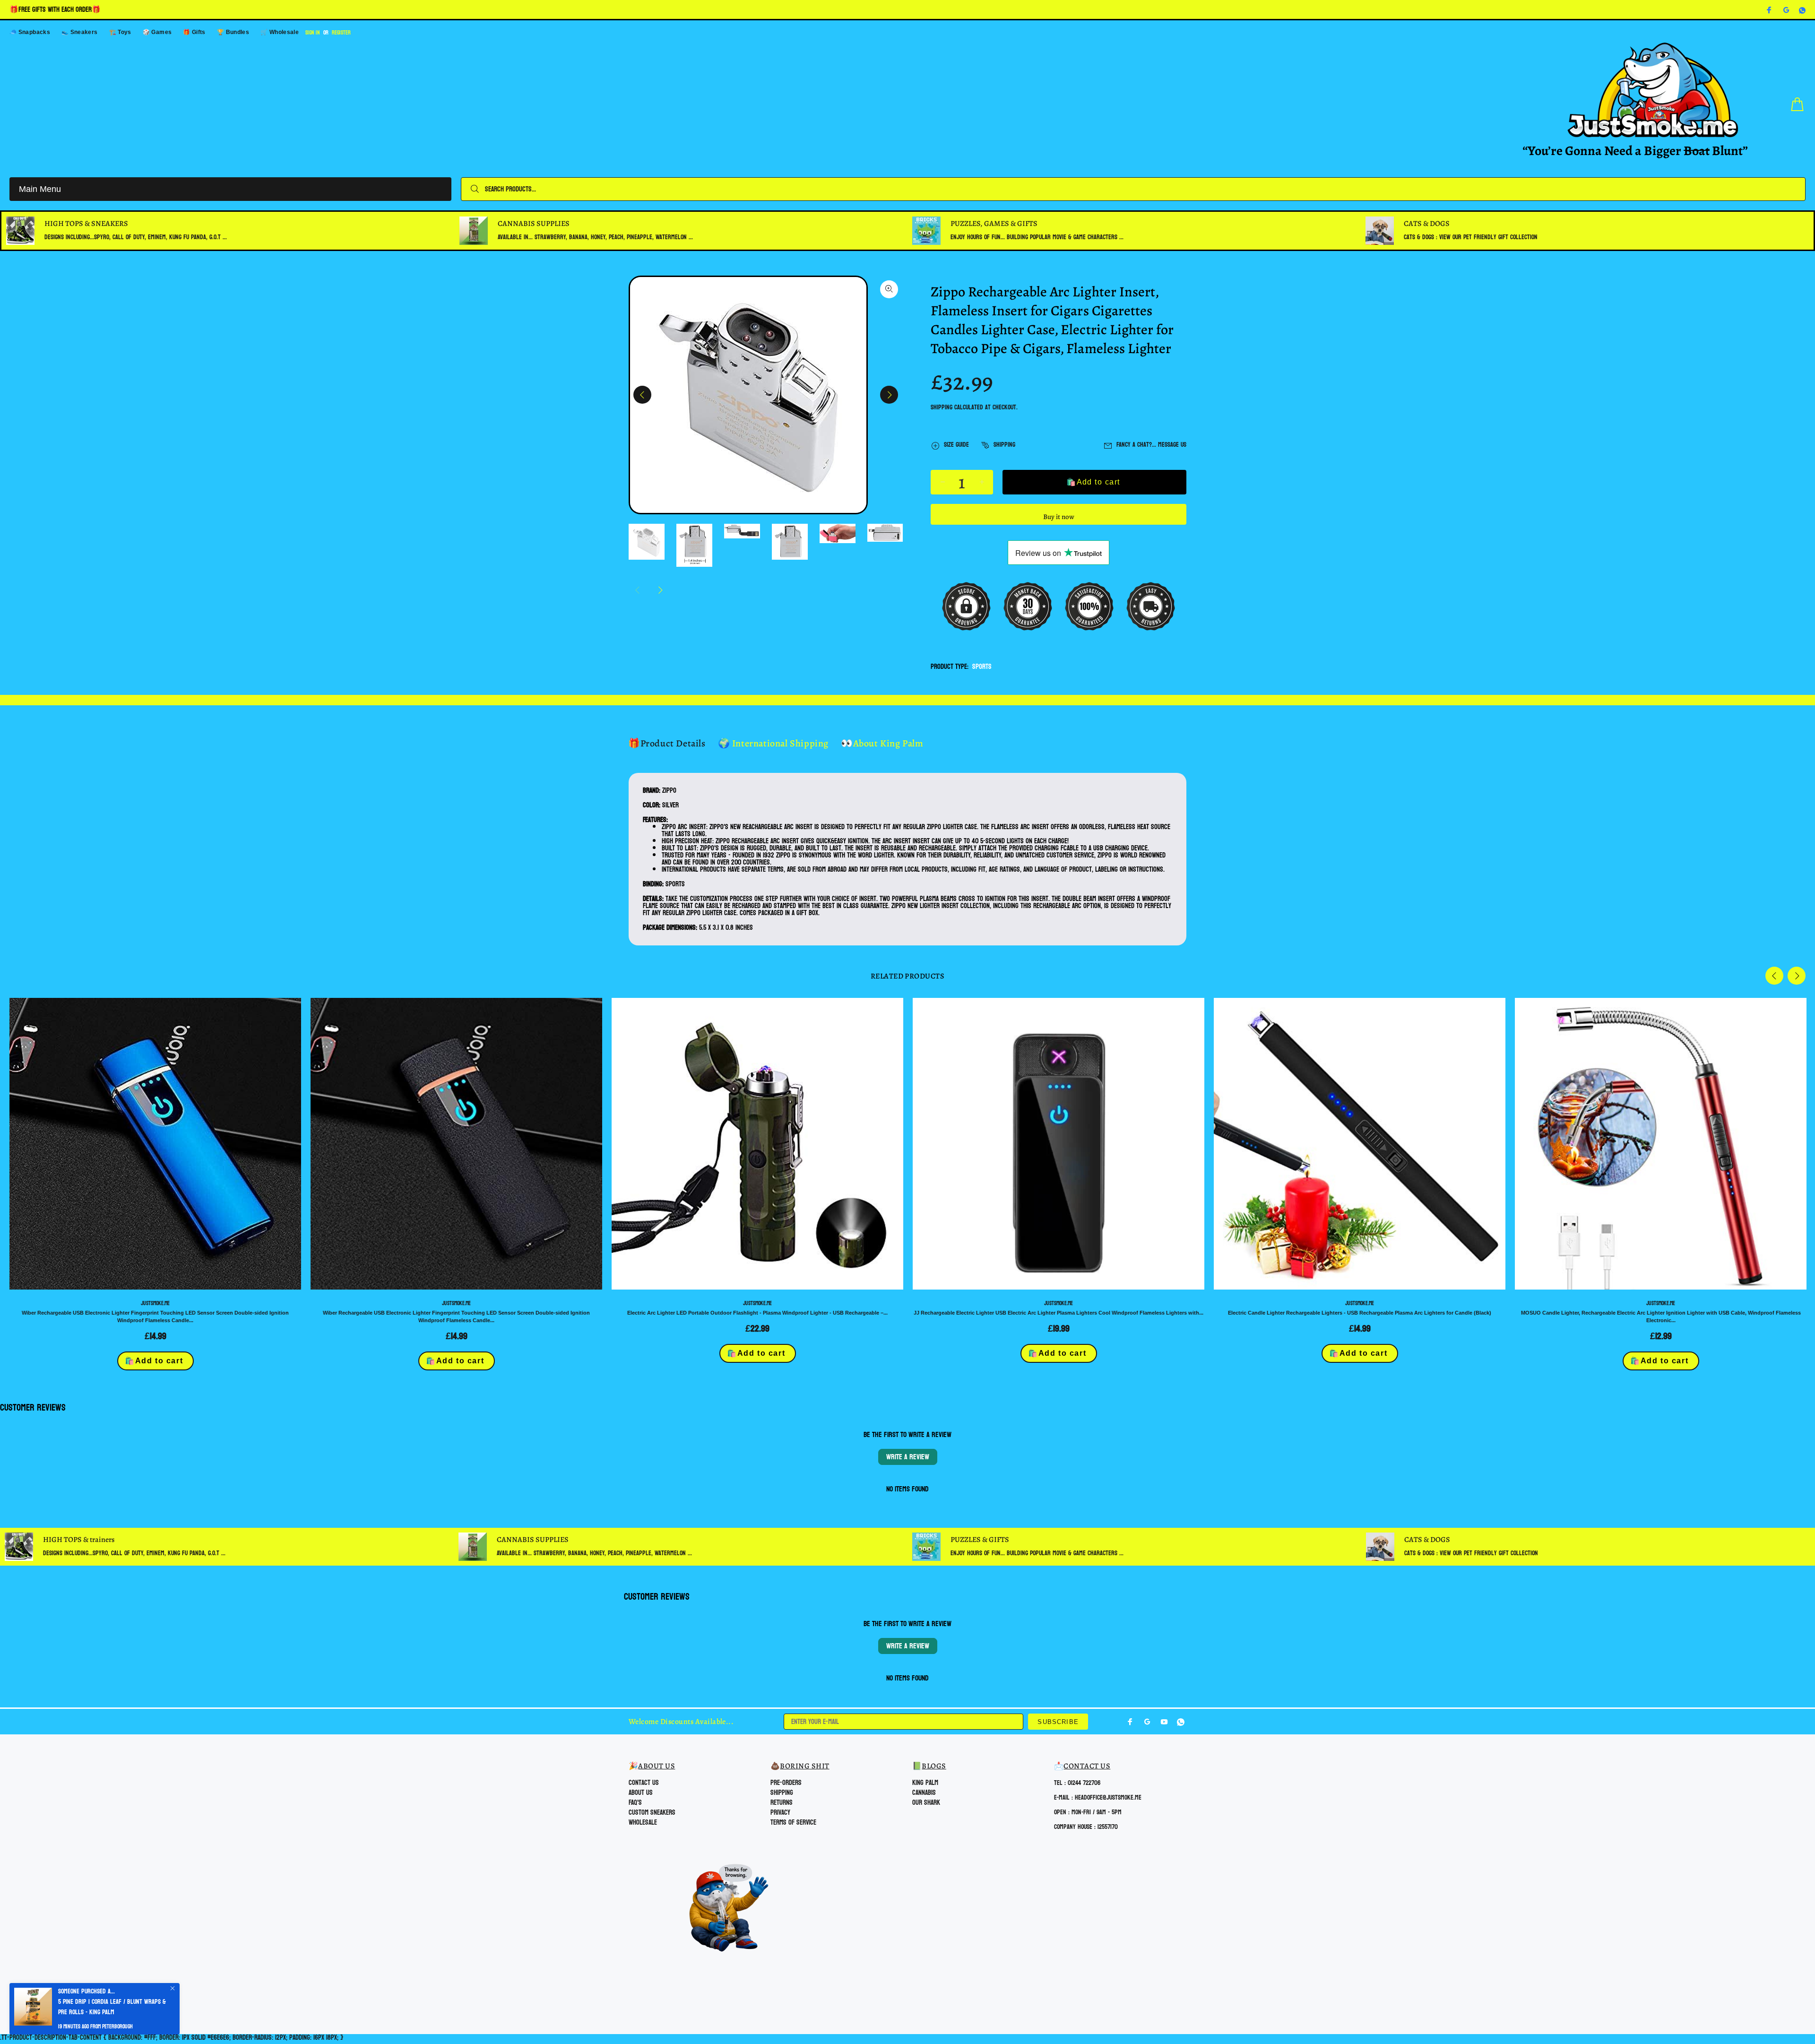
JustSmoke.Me (155, 1303)
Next (889, 395)
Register (341, 33)
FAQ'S (635, 1803)
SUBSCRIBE (1058, 1722)
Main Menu (40, 189)
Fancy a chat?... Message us (1151, 445)
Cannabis (924, 1793)
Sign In (313, 33)
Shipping (942, 407)
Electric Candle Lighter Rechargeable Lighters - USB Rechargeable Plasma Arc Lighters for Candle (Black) (1360, 1313)
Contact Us (644, 1783)
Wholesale (643, 1823)
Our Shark (926, 1803)
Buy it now (1059, 517)
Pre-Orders (786, 1783)
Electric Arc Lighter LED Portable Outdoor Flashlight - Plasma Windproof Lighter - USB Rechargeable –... (757, 1313)
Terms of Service (793, 1823)
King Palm (925, 1783)
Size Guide (956, 445)
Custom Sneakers (652, 1813)
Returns (782, 1803)
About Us (641, 1793)
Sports (982, 667)
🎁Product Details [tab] (667, 743)
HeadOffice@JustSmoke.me (1108, 1797)
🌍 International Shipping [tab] (773, 743)
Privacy (780, 1813)
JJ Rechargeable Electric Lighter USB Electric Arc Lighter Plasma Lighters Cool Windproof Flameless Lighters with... (1059, 1313)
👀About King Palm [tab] (882, 743)
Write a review (908, 1457)
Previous (642, 395)
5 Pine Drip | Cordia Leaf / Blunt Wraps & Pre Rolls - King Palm (112, 2007)
